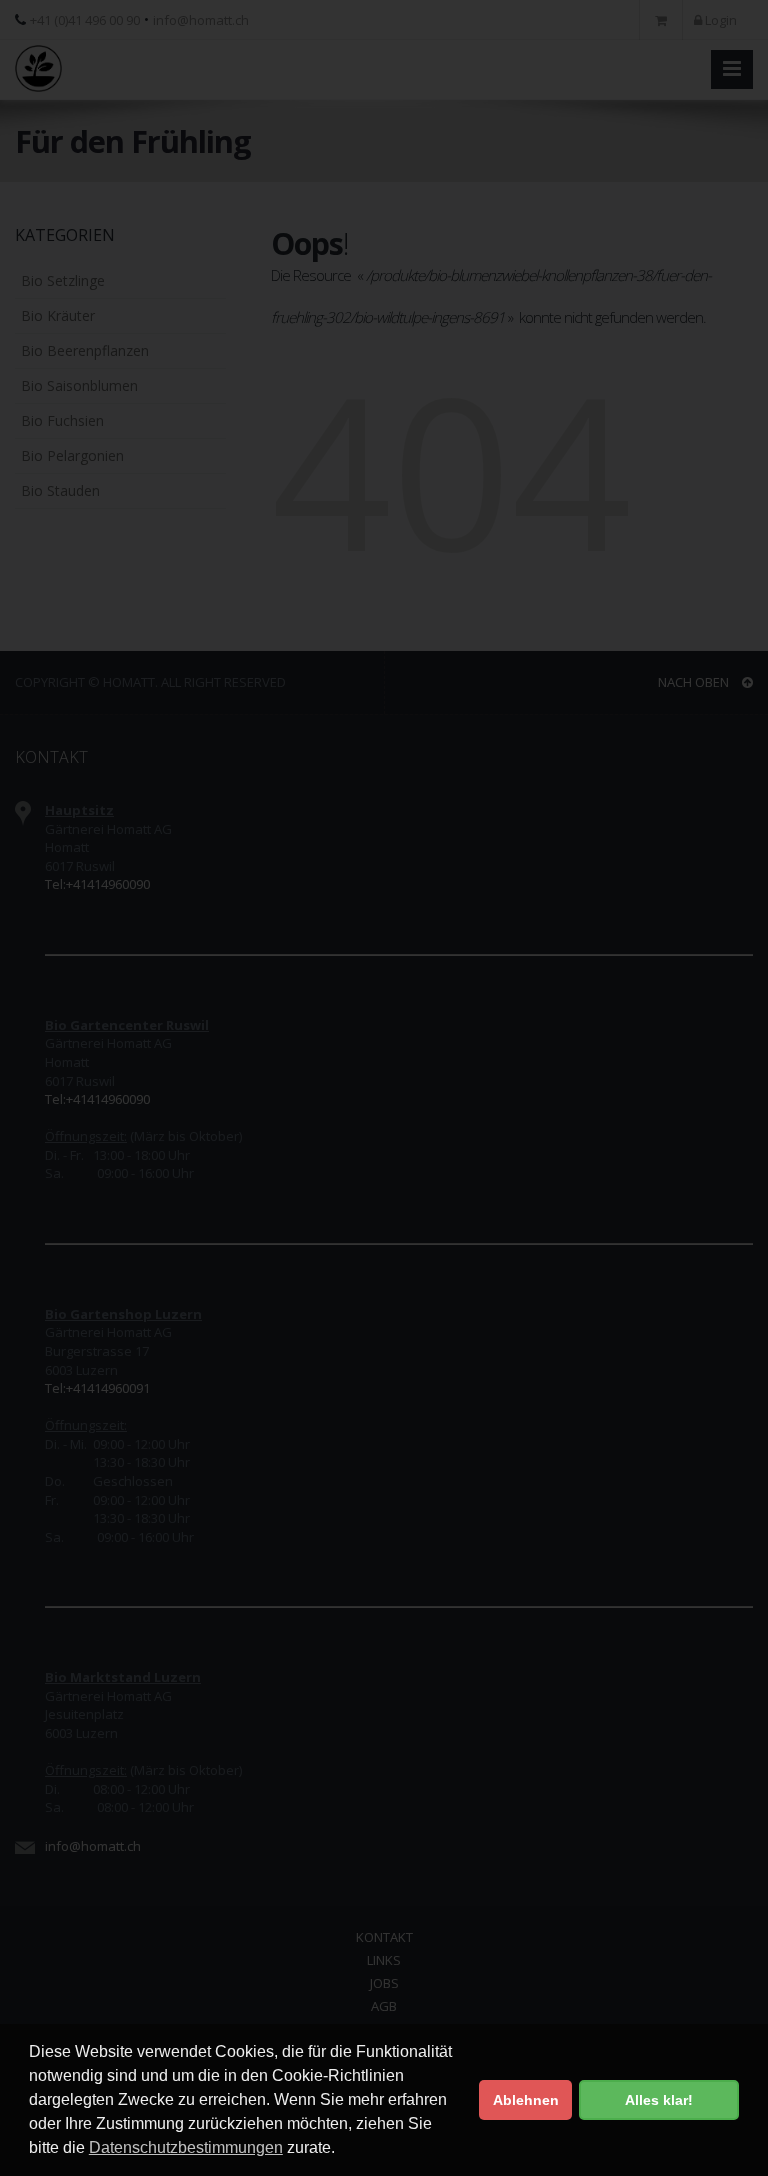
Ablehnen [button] (526, 2100)
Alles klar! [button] (659, 2100)
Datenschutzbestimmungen (186, 2147)
